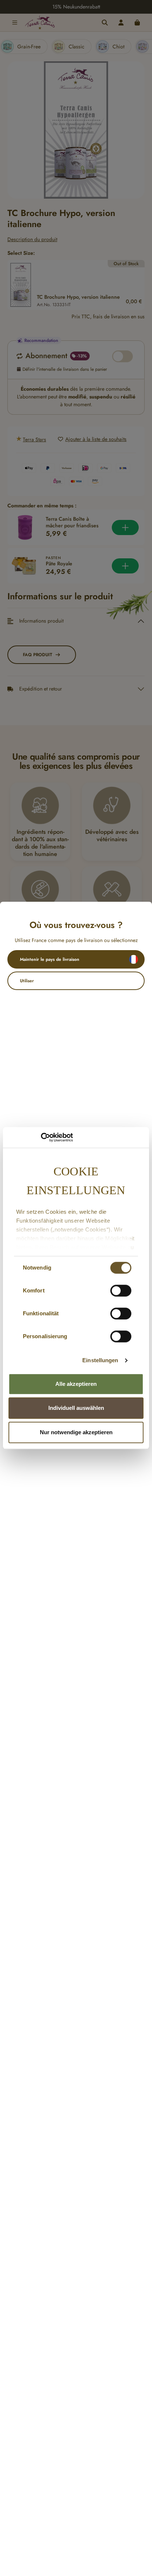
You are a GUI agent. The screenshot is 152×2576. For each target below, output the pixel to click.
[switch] (121, 1291)
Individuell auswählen (76, 1408)
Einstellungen (100, 1360)
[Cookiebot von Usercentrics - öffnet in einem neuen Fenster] (41, 1137)
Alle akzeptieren (76, 1384)
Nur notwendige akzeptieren (76, 1432)
